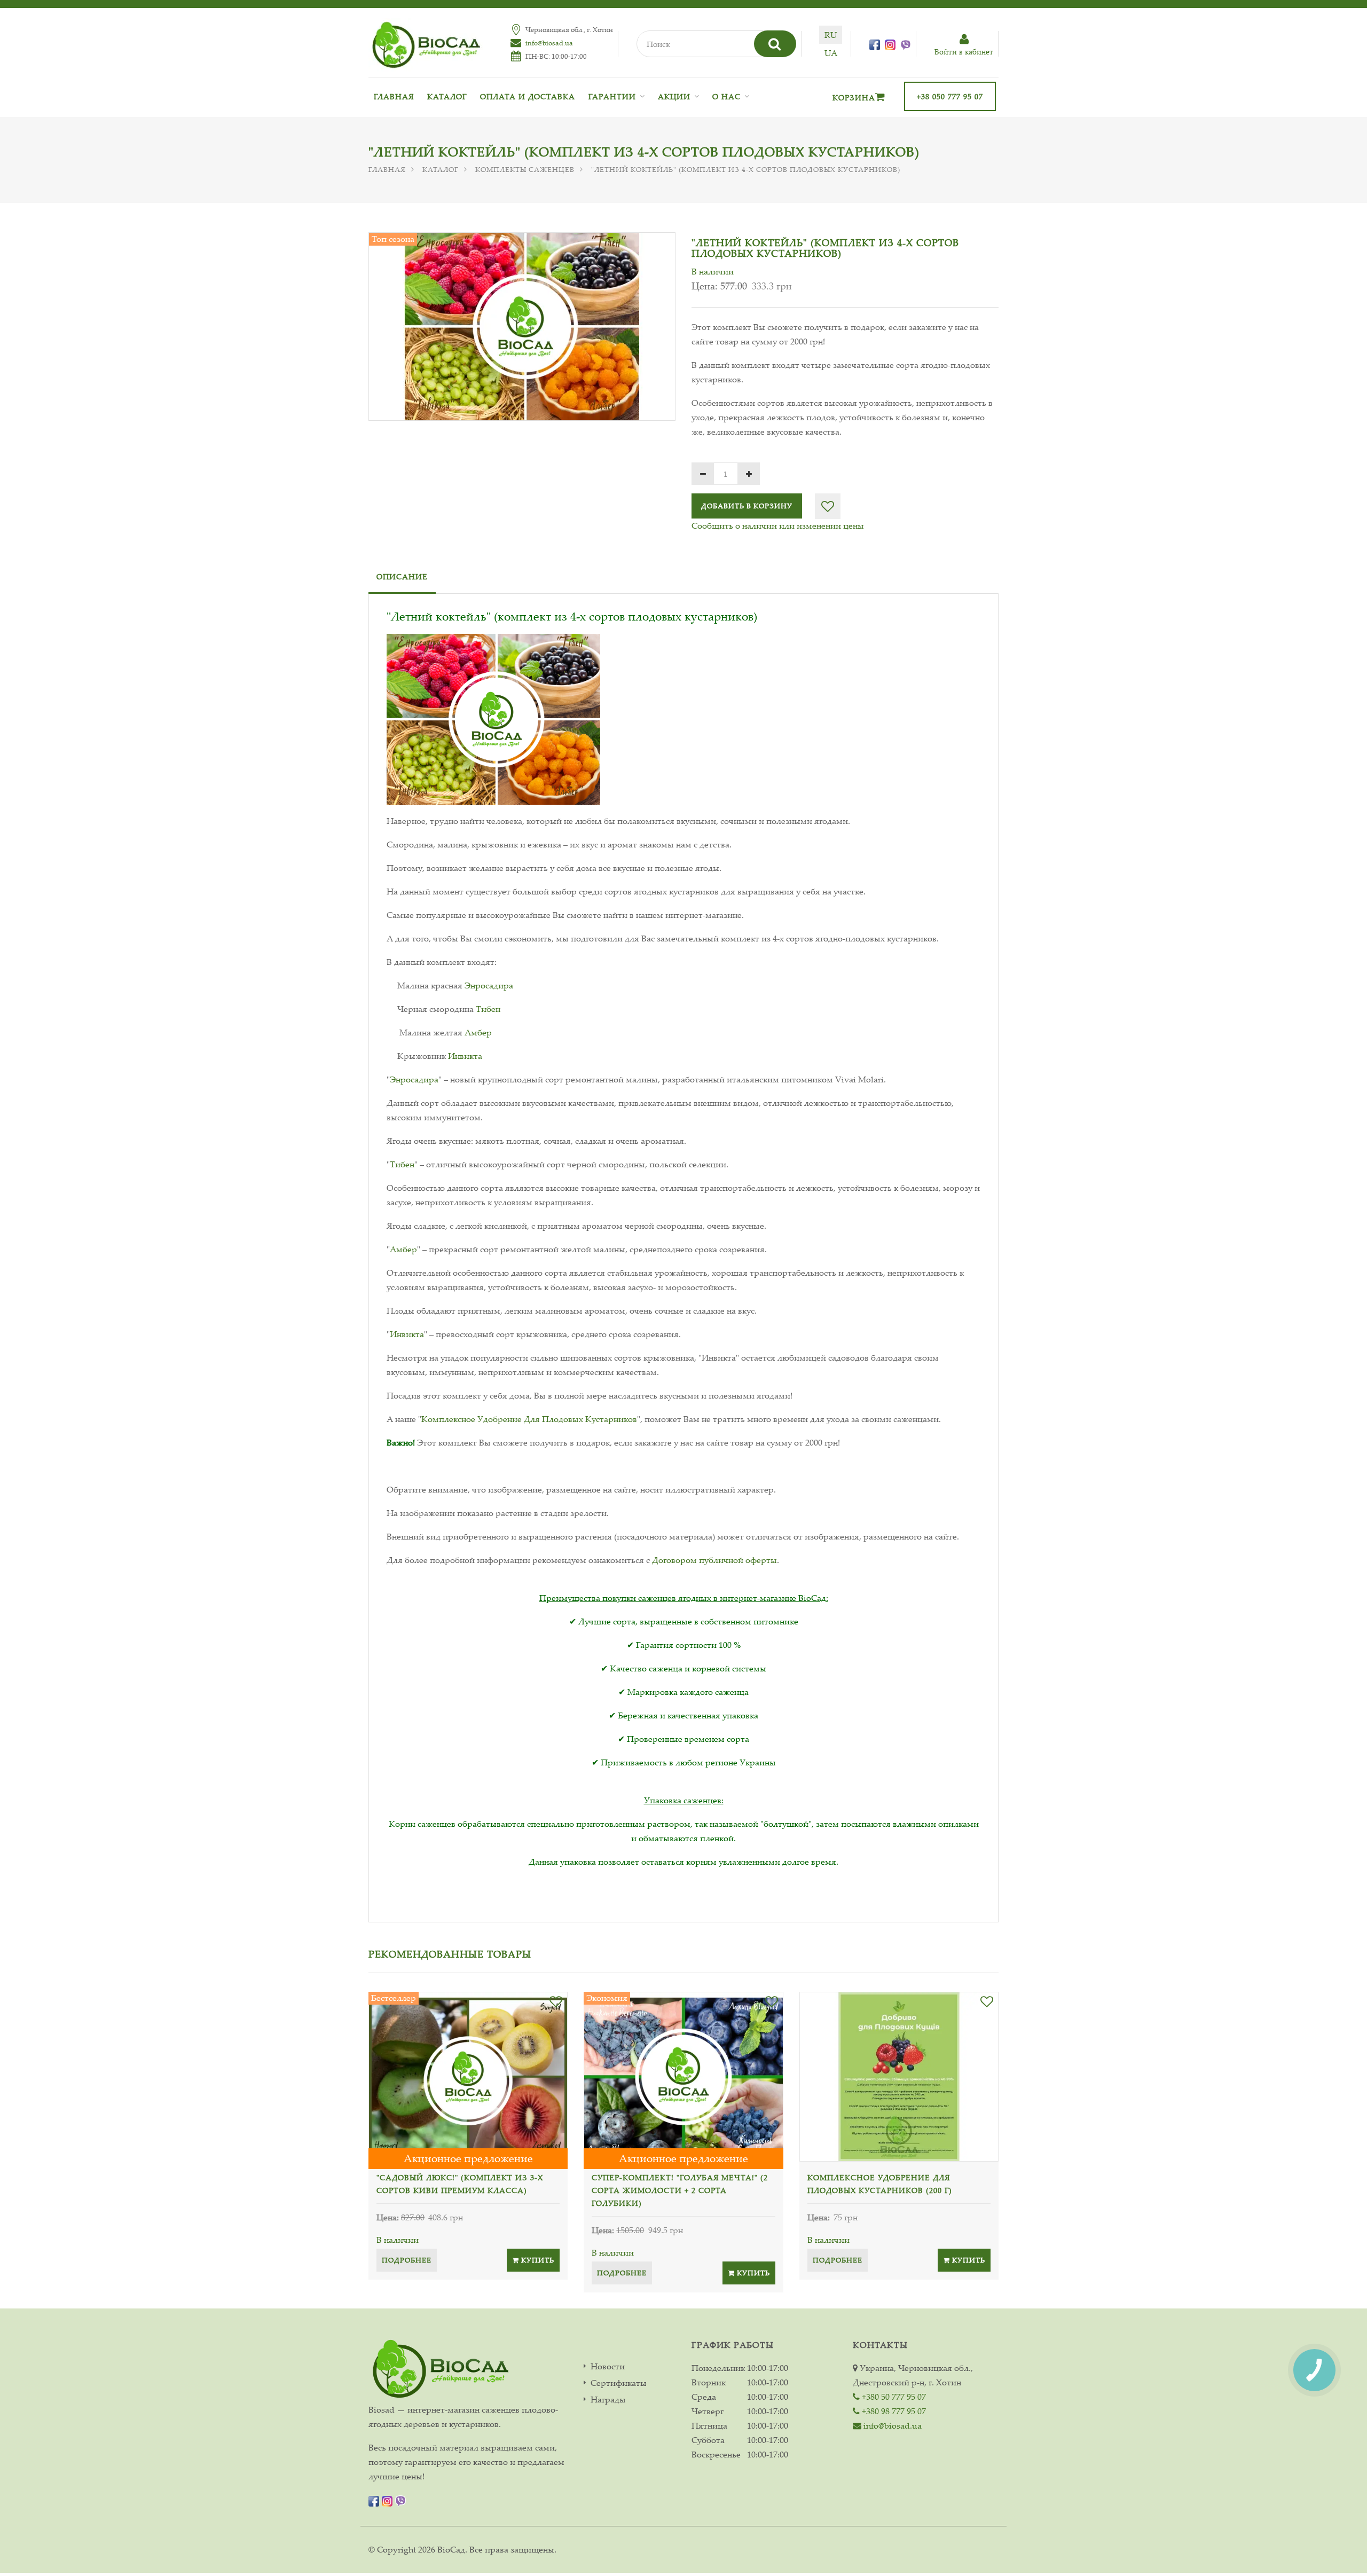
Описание (402, 576)
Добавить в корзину (747, 506)
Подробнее (407, 2260)
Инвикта (465, 1056)
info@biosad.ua (549, 43)
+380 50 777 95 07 (893, 2397)
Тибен (488, 1009)
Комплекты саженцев (525, 169)
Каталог (447, 96)
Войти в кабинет (964, 52)
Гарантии (612, 96)
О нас (726, 96)
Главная (394, 96)
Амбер (478, 1032)
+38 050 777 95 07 (950, 96)
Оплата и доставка (528, 96)
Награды (608, 2400)
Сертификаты (619, 2383)
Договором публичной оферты (714, 1560)
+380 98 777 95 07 (893, 2411)
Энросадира (489, 985)
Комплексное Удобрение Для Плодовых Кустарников (529, 1419)
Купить (537, 2260)
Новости (608, 2366)
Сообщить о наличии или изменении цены (778, 525)
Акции (674, 96)
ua (831, 53)
